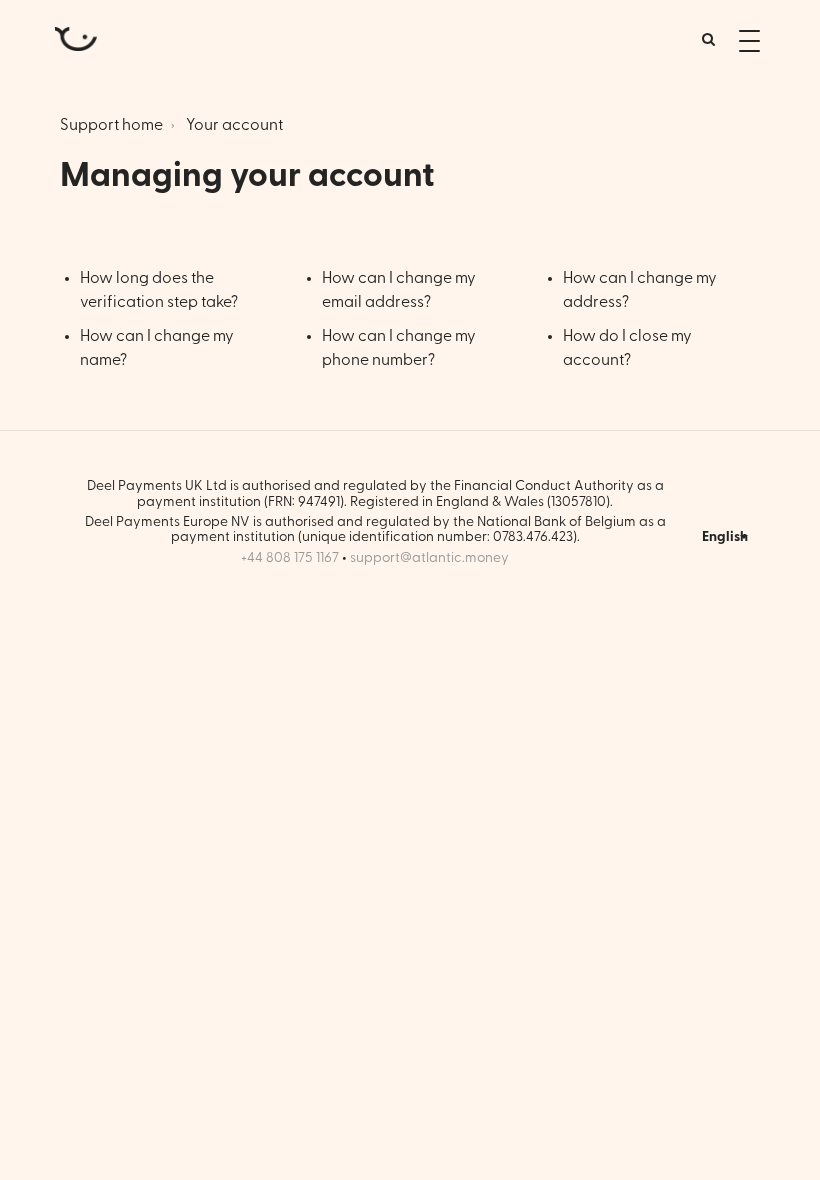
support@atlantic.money (429, 558)
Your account (234, 125)
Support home (111, 125)
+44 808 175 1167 (290, 558)
